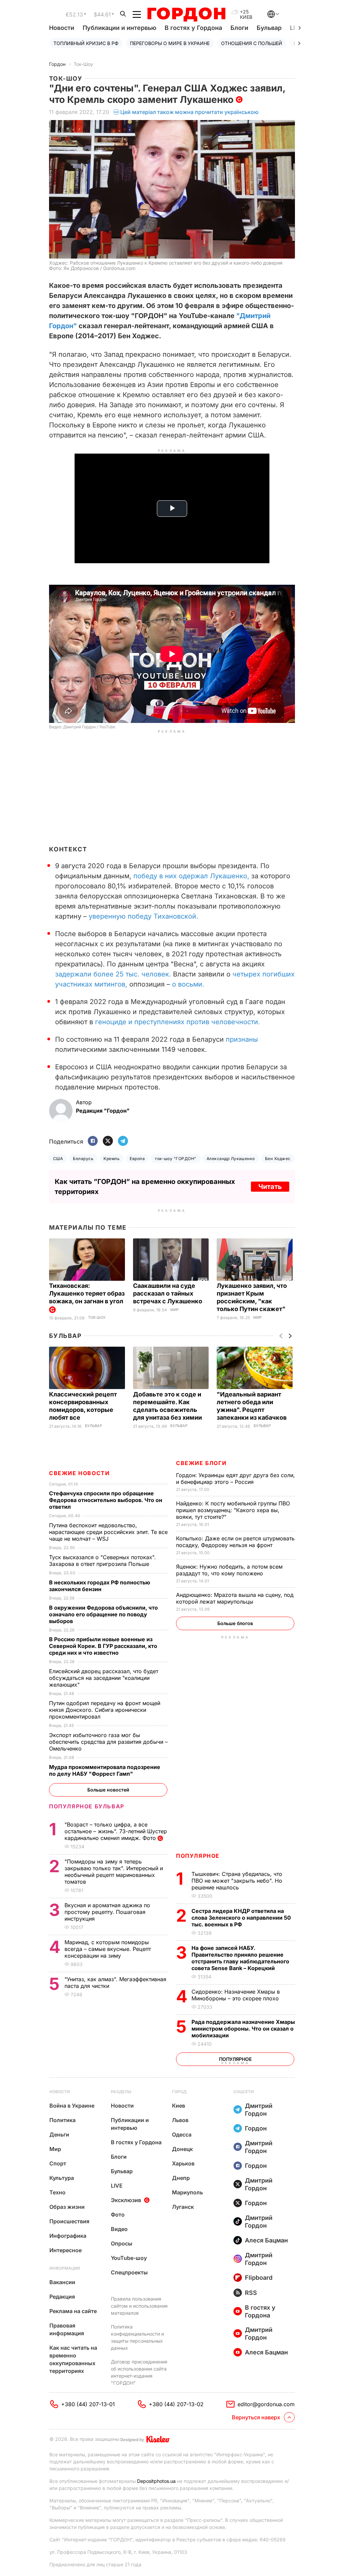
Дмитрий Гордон (259, 2110)
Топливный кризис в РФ (86, 43)
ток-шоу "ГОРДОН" (176, 1159)
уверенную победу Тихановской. (143, 916)
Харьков (183, 2163)
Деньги (59, 2135)
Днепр (181, 2178)
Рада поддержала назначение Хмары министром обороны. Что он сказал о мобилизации (243, 2029)
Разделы (121, 2092)
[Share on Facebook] (93, 1141)
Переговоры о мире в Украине (170, 43)
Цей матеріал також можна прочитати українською (189, 112)
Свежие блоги (201, 1463)
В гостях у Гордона (193, 28)
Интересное (66, 2250)
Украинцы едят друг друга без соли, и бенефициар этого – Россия (235, 1478)
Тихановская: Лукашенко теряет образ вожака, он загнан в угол (87, 1293)
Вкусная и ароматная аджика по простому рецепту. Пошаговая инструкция (107, 1912)
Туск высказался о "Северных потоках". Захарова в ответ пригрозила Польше (102, 1561)
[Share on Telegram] (123, 1141)
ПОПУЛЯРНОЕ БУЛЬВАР (87, 1806)
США (58, 1159)
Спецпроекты (129, 2272)
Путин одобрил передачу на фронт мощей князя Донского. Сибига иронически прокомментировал (105, 1710)
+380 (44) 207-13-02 (176, 2404)
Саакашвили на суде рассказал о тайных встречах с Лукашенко (168, 1293)
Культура (62, 2178)
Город (179, 2092)
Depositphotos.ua (156, 2481)
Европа (137, 1159)
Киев (179, 2106)
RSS (251, 2293)
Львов (180, 2120)
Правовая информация (67, 2329)
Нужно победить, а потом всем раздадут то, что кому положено (229, 1570)
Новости (62, 28)
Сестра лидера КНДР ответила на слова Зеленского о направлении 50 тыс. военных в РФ (241, 1918)
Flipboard (259, 2278)
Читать (270, 1187)
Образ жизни (67, 2207)
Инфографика (68, 2236)
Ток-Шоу (83, 64)
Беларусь (83, 1159)
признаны (242, 1039)
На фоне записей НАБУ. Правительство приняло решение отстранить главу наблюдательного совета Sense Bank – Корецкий (240, 1958)
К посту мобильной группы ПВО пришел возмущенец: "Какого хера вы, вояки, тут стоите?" (233, 1510)
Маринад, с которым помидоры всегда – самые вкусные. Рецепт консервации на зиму (108, 1949)
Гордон (57, 64)
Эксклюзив (126, 2200)
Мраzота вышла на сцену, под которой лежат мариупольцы (235, 1598)
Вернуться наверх (256, 2417)
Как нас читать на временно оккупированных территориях (73, 2359)
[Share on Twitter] (108, 1141)
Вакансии (62, 2282)
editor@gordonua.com (266, 2404)
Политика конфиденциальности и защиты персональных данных (137, 2337)
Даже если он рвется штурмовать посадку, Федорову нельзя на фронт (235, 1542)
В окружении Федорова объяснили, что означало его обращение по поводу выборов (103, 1614)
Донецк (182, 2149)
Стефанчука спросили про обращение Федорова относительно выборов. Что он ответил (106, 1500)
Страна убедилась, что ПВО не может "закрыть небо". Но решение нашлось (237, 1881)
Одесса (182, 2135)
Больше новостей (108, 1790)
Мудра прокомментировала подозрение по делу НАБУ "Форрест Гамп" (105, 1770)
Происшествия (69, 2221)
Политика (62, 2120)
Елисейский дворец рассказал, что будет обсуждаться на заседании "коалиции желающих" (104, 1678)
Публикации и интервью (119, 28)
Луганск (183, 2207)
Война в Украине (72, 2106)
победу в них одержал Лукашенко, (191, 876)
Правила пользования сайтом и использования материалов (139, 2306)
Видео (119, 2229)
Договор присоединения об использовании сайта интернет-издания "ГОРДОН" (139, 2372)
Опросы (122, 2243)
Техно (57, 2192)
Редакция (62, 2297)
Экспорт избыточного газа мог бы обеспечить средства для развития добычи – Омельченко (108, 1742)
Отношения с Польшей (252, 43)
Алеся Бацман (266, 2240)
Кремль (112, 1159)
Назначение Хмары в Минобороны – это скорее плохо (236, 1995)
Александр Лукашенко (231, 1159)
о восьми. (187, 984)
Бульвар (269, 28)
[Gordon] (186, 14)
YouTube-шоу (129, 2258)
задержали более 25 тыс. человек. (114, 974)
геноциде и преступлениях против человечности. (178, 1022)
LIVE (117, 2186)
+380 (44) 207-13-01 (88, 2404)
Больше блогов (235, 1623)
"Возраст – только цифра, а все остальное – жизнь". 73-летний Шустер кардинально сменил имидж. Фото (116, 1831)
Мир (175, 1310)
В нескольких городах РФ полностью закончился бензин (100, 1586)
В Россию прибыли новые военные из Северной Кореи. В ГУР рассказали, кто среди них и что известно (103, 1646)
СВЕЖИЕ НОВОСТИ (79, 1473)
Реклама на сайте (73, 2311)
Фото (118, 2215)
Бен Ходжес (278, 1159)
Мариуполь (187, 2192)
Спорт (58, 2163)
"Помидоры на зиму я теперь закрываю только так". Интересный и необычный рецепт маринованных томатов (114, 1872)
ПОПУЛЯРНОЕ (198, 1856)
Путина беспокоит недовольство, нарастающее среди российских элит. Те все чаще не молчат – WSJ (108, 1532)
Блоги (239, 28)
